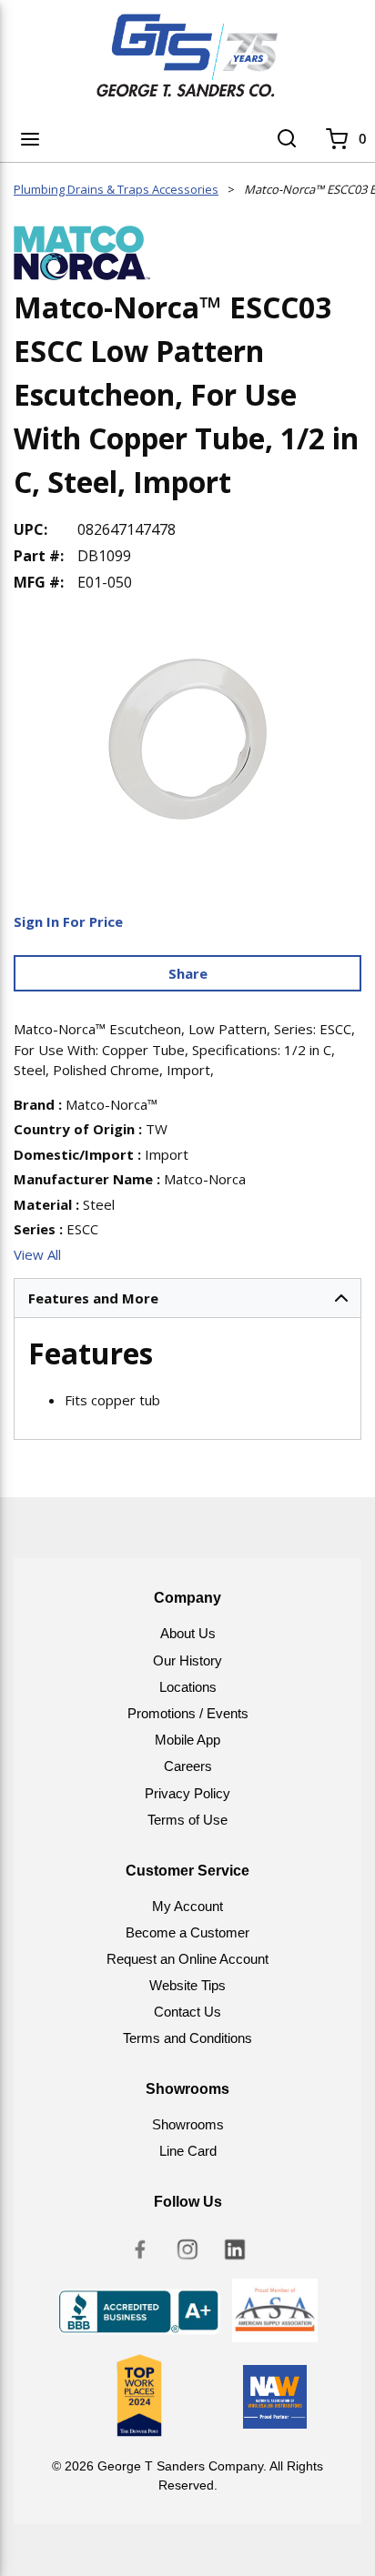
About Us (188, 1633)
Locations (188, 1687)
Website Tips (187, 1985)
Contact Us (187, 2012)
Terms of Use (187, 1820)
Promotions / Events (188, 1713)
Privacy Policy (187, 1793)
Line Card (188, 2151)
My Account (187, 1906)
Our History (187, 1660)
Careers (188, 1766)
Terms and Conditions (187, 2038)
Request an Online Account (187, 1959)
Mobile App (187, 1740)
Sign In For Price (68, 921)
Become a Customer (187, 1932)
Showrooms (188, 2124)
